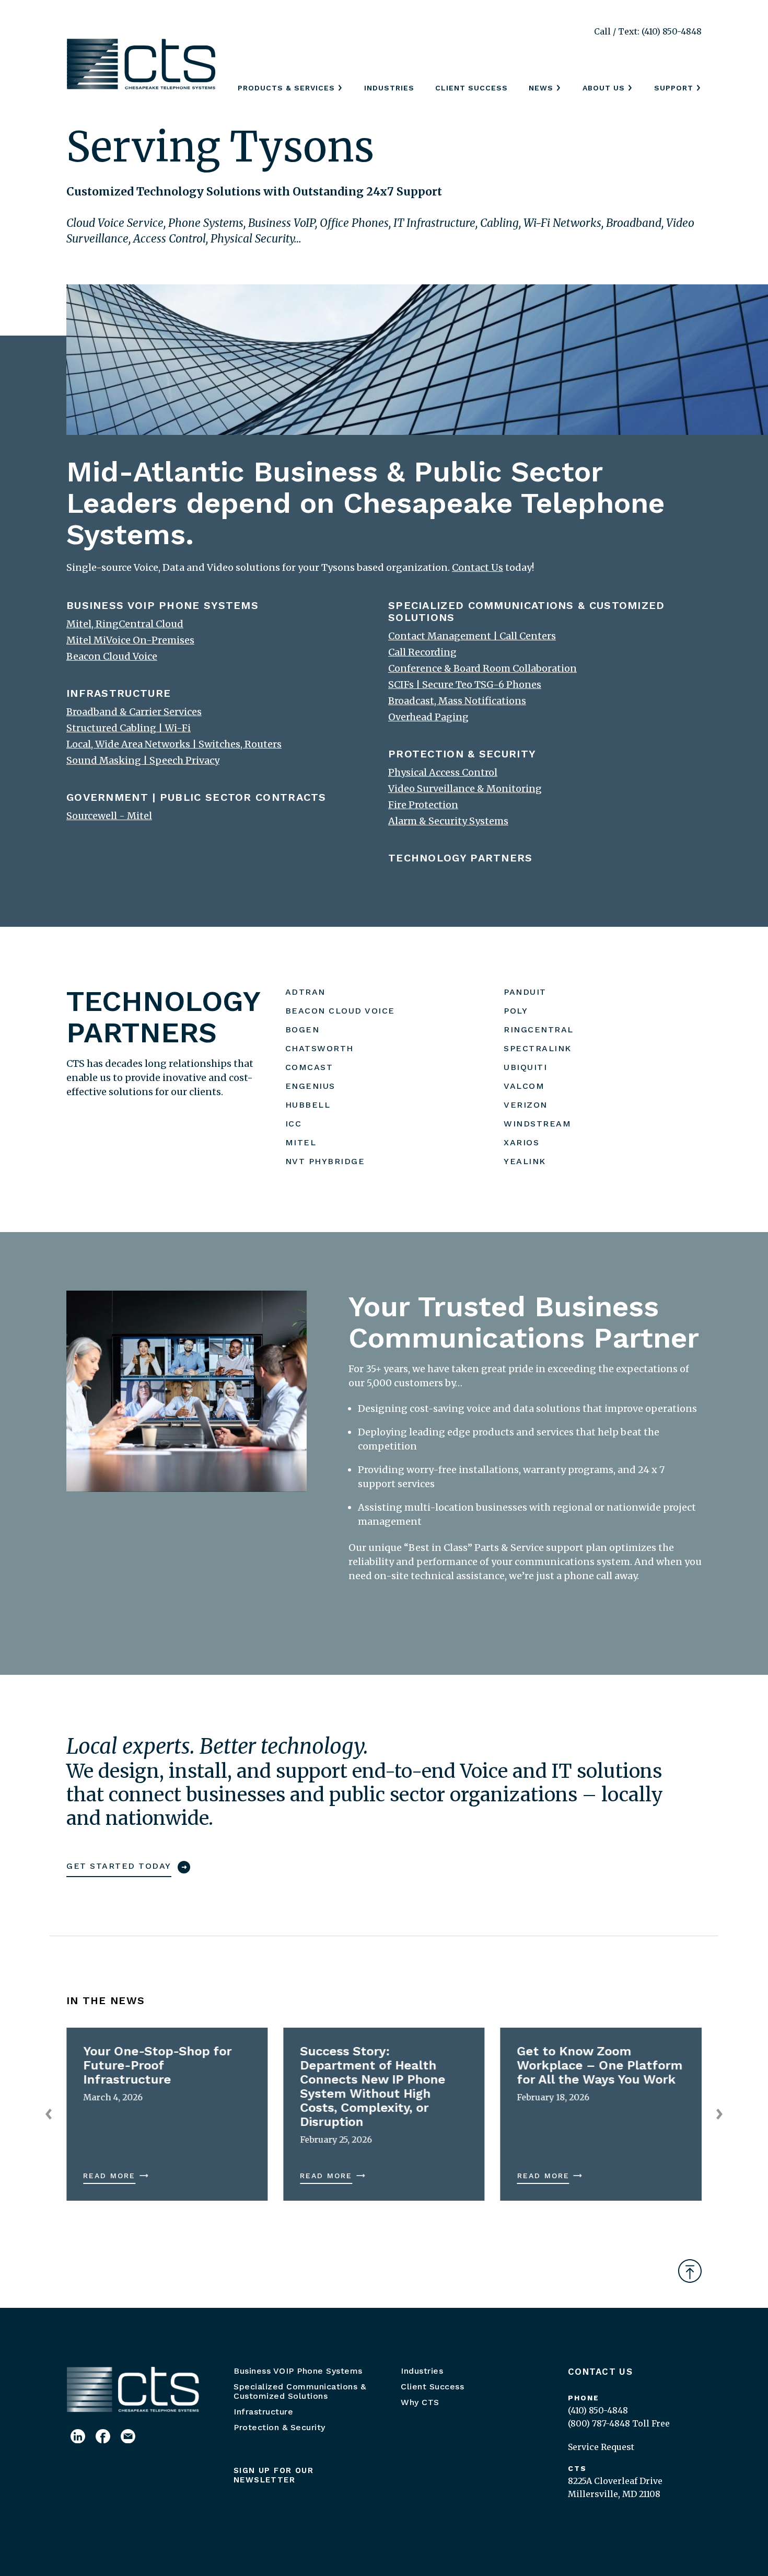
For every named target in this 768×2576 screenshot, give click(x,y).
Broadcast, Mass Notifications (457, 701)
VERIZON (526, 1105)
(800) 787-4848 (599, 2423)
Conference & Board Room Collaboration (482, 668)
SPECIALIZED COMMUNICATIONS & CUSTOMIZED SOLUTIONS (527, 611)
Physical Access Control (443, 772)
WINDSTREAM (537, 1124)
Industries (389, 88)
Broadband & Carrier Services (134, 712)
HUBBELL (308, 1105)
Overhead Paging (428, 717)
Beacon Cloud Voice (112, 656)
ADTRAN (305, 992)
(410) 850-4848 (598, 2410)
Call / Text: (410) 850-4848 (648, 31)
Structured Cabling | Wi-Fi (129, 728)
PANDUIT (525, 992)
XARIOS (521, 1142)
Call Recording (422, 652)
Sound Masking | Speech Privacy (143, 760)
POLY (516, 1011)
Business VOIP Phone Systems (298, 2371)
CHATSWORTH (319, 1048)
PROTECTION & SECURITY (462, 754)
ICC (294, 1124)
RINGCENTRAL (539, 1030)
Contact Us (600, 2372)
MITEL (301, 1142)
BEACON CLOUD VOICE (340, 1011)
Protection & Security (280, 2427)
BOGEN (302, 1030)
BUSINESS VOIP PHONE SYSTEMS (162, 605)
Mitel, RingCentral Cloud (125, 624)
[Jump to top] (690, 2271)
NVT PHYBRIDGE (325, 1161)
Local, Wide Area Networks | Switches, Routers (174, 744)
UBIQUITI (525, 1067)
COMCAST (309, 1067)
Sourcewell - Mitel (109, 816)
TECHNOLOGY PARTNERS (461, 858)
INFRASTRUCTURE (119, 693)
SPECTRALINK (538, 1048)
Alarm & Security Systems (448, 821)
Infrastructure (263, 2412)
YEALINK (525, 1161)
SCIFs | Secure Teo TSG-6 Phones (465, 685)
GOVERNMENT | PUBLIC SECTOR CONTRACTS (196, 797)
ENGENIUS (310, 1086)
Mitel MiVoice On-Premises (130, 640)
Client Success (472, 88)
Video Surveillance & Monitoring (465, 789)
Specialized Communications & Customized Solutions (300, 2391)
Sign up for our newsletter (274, 2475)
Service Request (601, 2447)
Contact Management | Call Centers (472, 636)
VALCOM (524, 1086)
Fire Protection (423, 805)
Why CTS (420, 2402)
